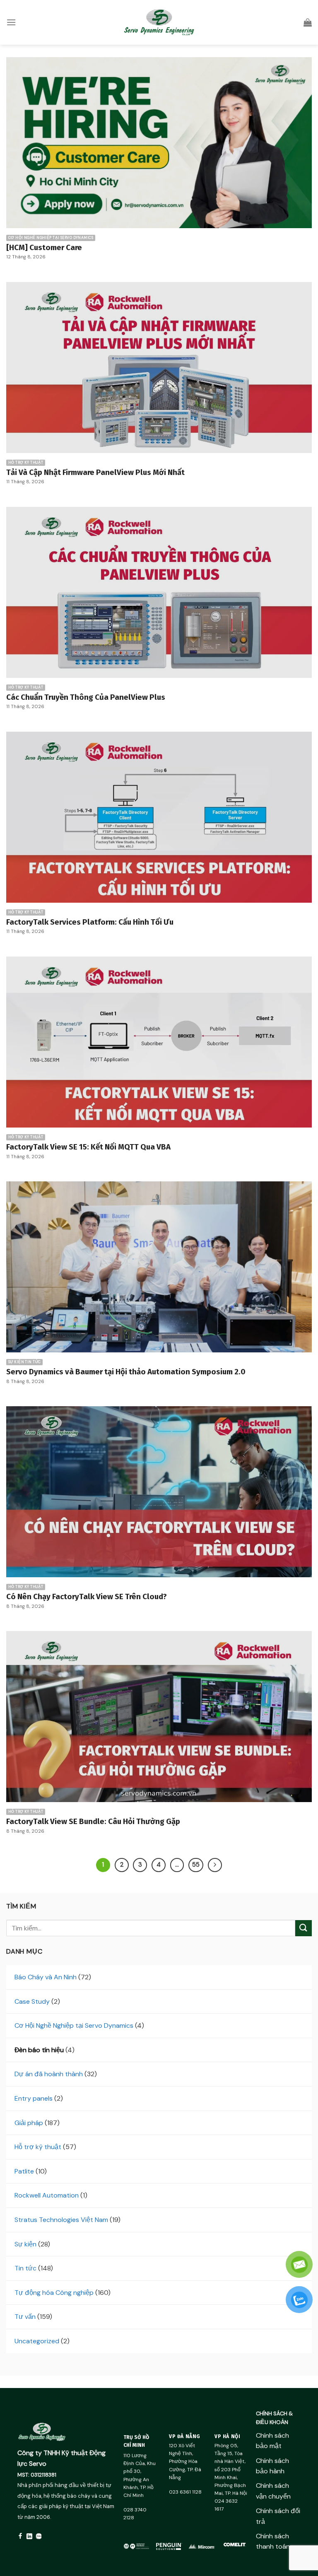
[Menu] (11, 22)
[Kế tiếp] (215, 1865)
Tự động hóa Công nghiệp (54, 2293)
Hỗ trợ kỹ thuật (38, 2147)
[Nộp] (304, 1928)
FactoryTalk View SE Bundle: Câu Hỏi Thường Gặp (93, 1822)
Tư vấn (25, 2317)
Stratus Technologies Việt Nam (61, 2220)
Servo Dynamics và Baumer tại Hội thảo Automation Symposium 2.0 (126, 1372)
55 (196, 1865)
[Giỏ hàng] (308, 22)
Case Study (32, 2001)
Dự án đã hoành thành (49, 2074)
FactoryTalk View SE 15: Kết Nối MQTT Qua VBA (88, 1147)
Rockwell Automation (47, 2195)
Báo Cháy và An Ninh (46, 1977)
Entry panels (34, 2098)
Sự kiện (25, 2244)
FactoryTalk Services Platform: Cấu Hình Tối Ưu (90, 922)
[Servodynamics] (159, 22)
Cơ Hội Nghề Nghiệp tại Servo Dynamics (74, 2025)
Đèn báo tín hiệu (39, 2050)
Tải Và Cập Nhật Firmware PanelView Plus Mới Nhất (95, 472)
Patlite (24, 2171)
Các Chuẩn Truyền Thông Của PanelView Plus (86, 697)
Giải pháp (29, 2123)
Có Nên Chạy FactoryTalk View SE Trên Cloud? (87, 1597)
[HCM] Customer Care (44, 248)
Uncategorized (37, 2341)
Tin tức (25, 2268)
